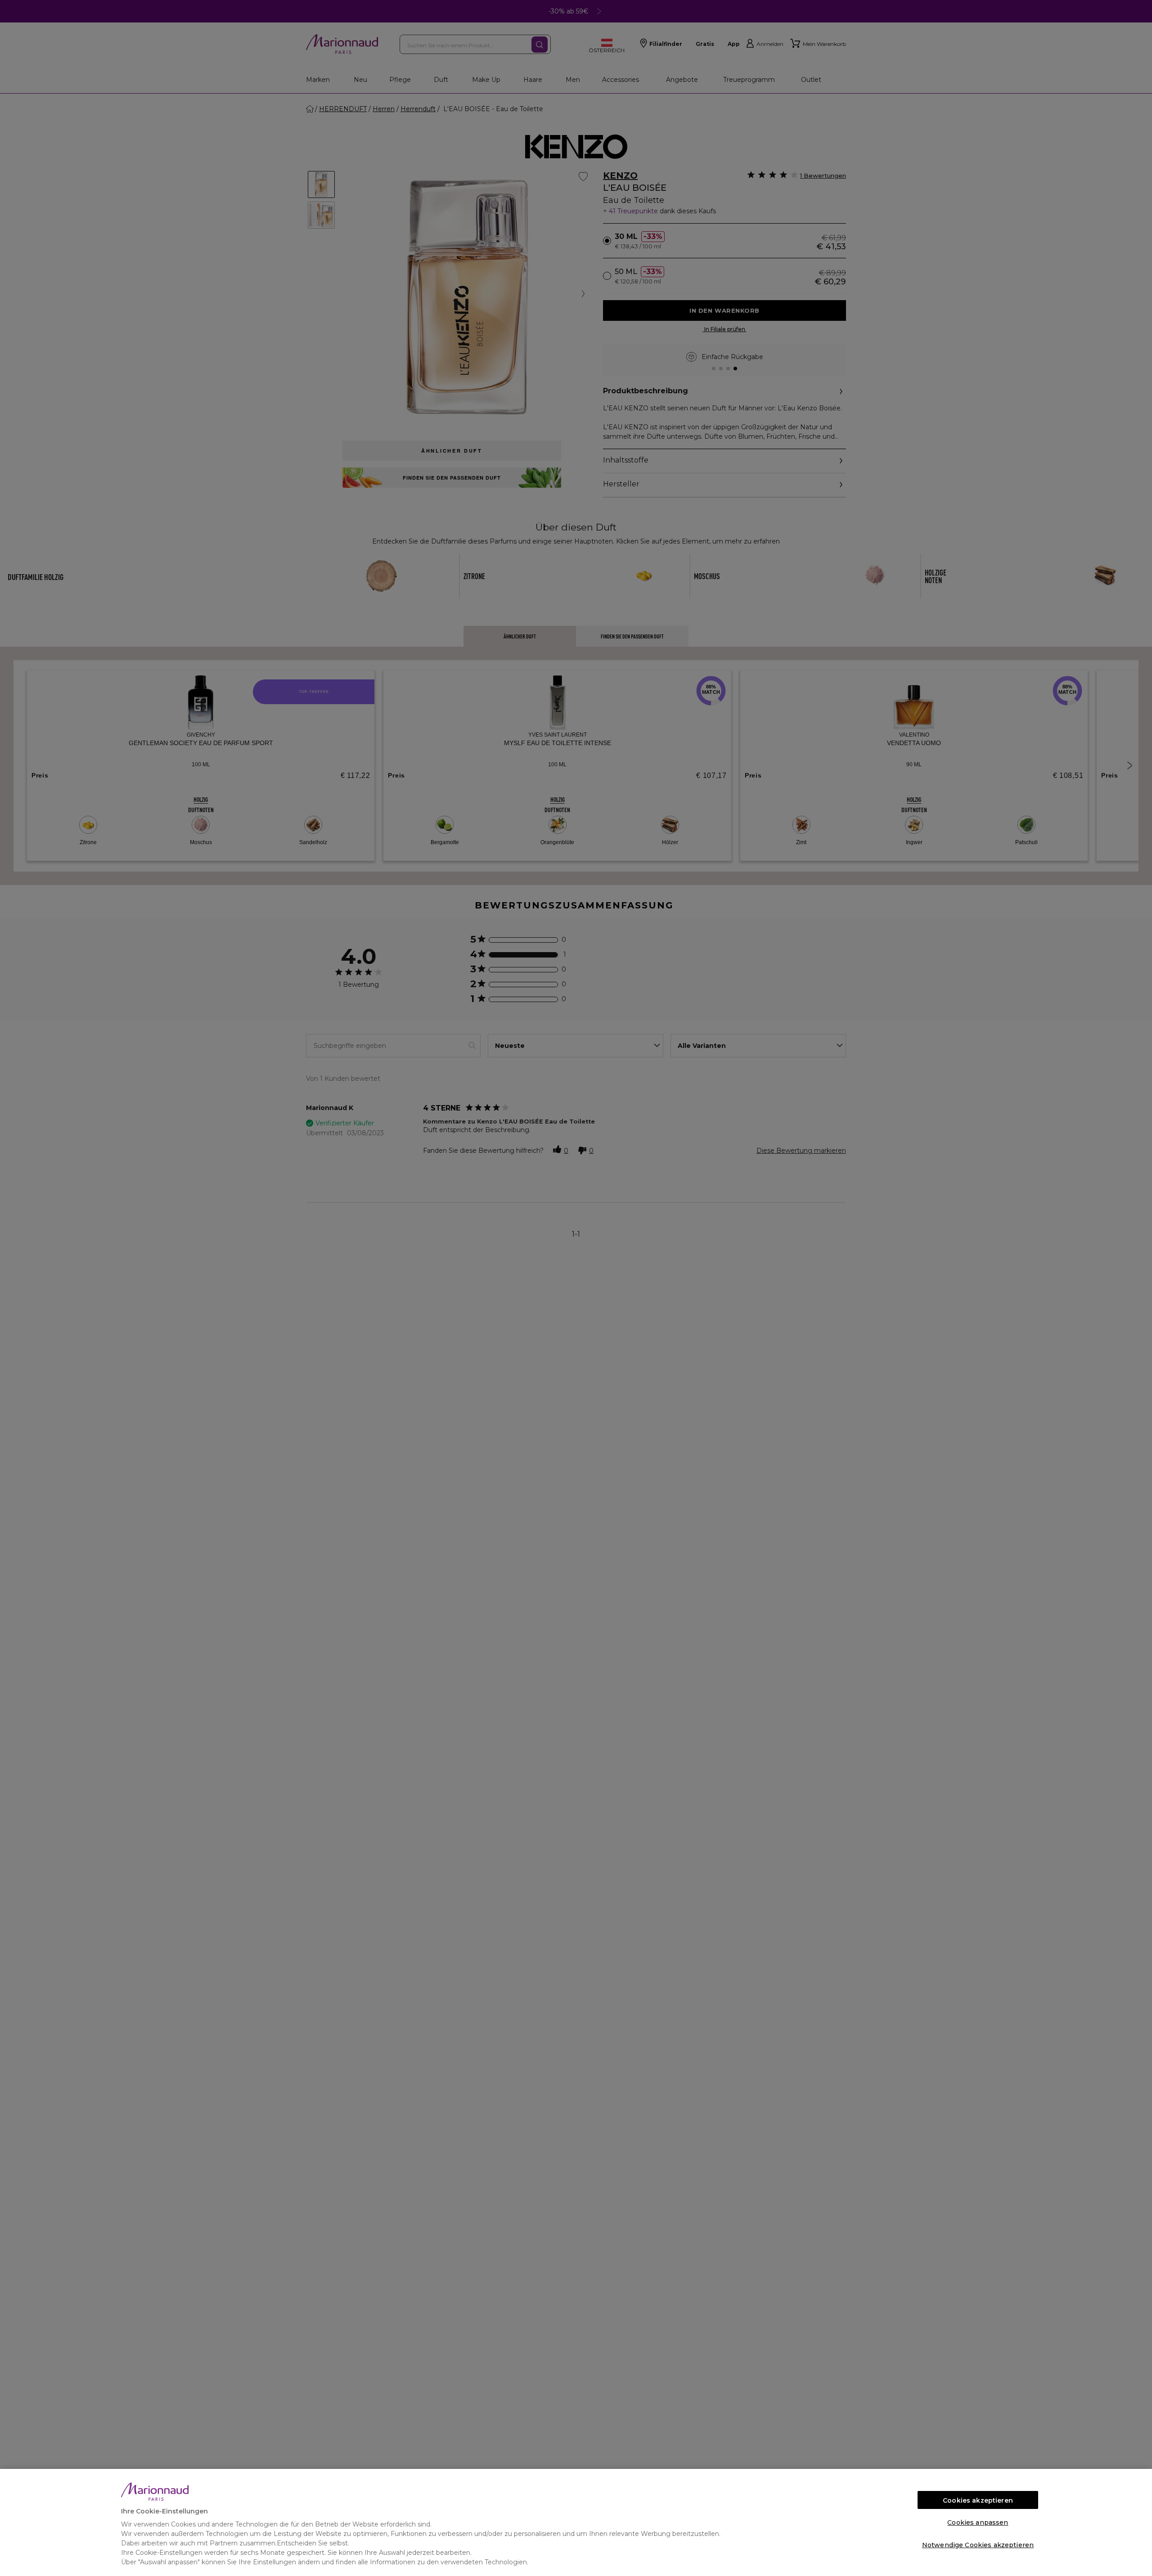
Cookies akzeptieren (978, 2500)
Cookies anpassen (978, 2522)
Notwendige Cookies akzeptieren (978, 2545)
